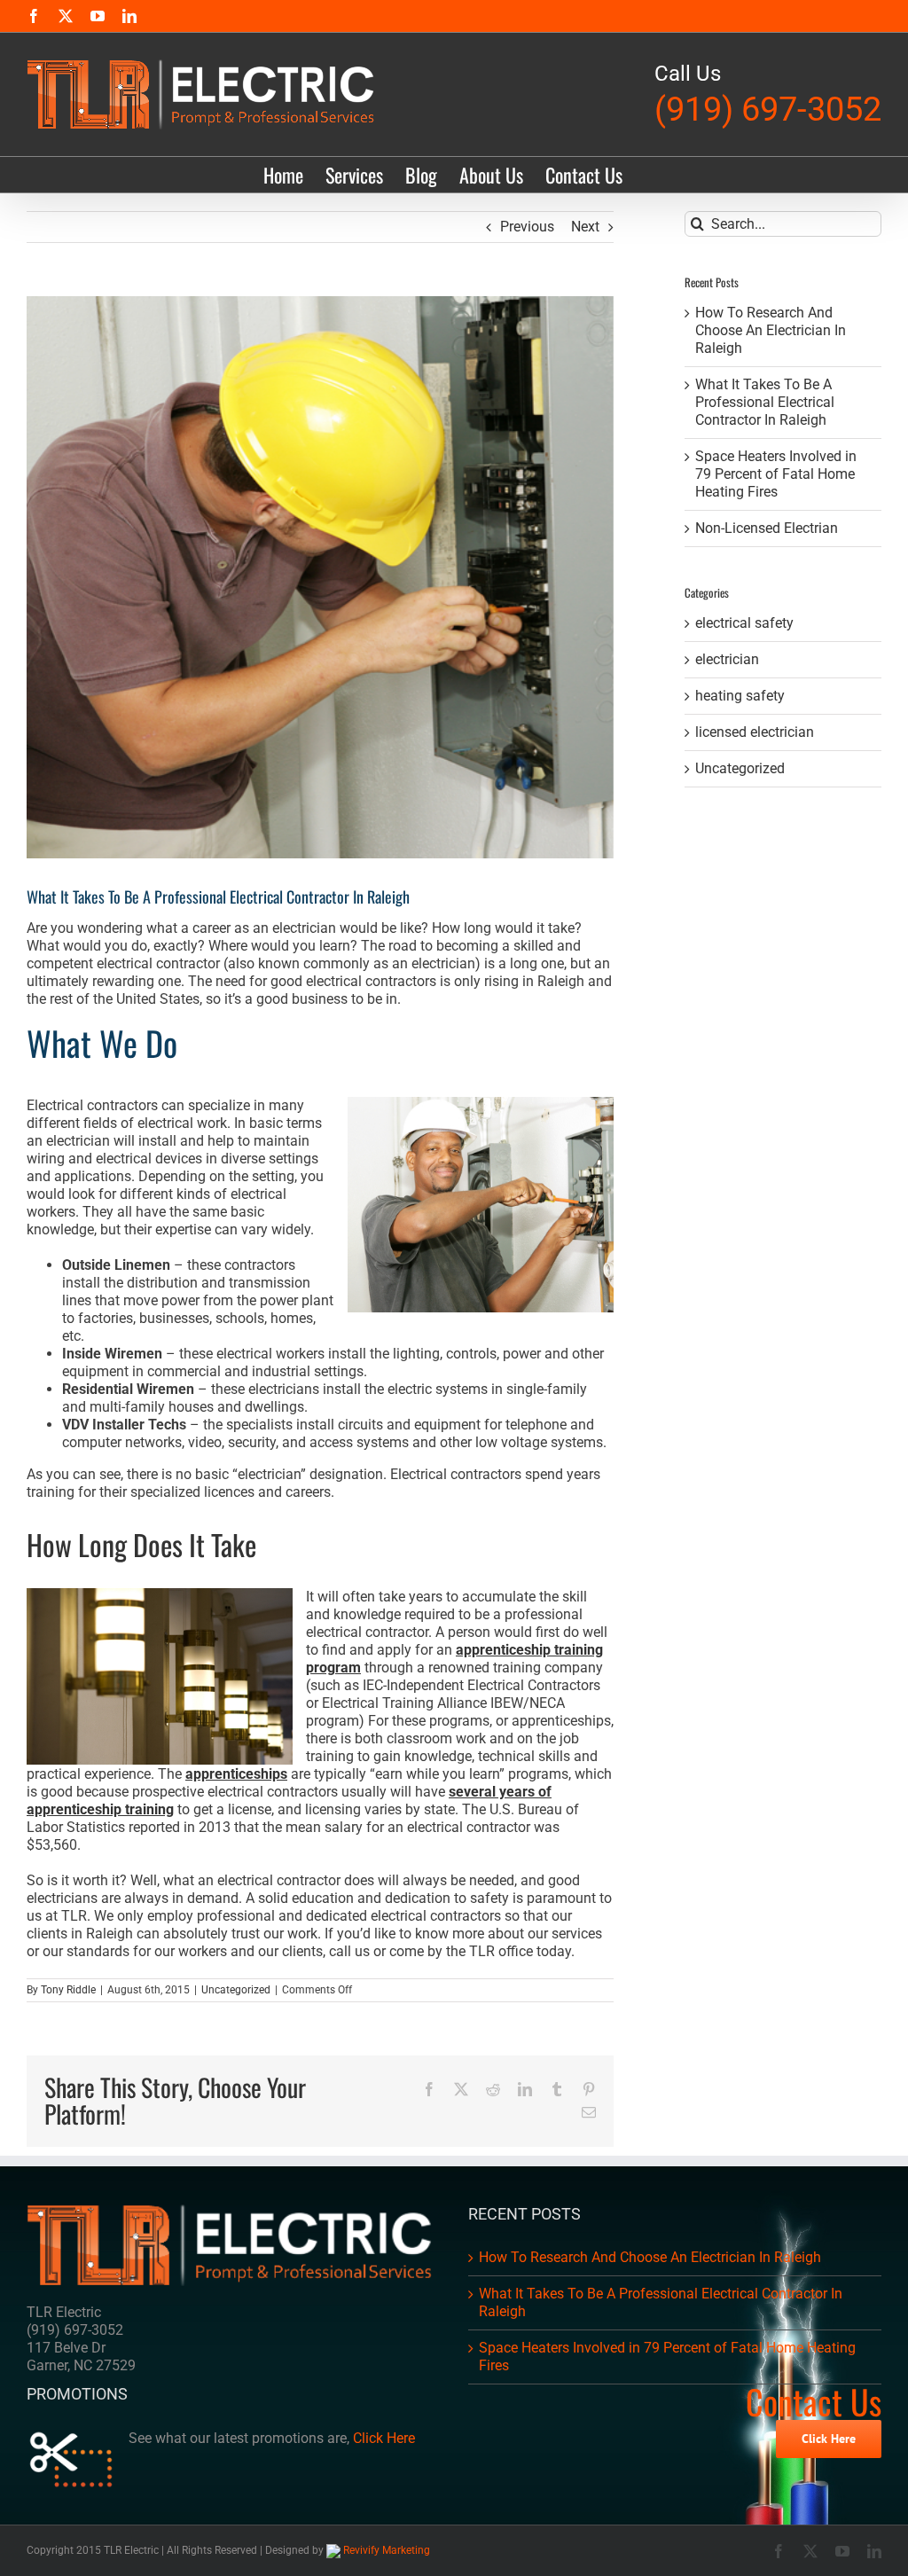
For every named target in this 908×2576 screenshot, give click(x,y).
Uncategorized (236, 1990)
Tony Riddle (68, 1990)
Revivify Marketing (385, 2550)
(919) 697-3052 (768, 109)
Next (585, 227)
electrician (727, 659)
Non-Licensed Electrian (767, 528)
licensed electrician (755, 732)
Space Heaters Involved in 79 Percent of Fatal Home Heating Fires (776, 474)
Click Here (384, 2438)
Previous (527, 227)
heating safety (740, 696)
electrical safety (744, 623)
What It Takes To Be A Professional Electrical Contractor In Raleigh (765, 402)
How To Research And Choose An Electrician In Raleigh (771, 330)
